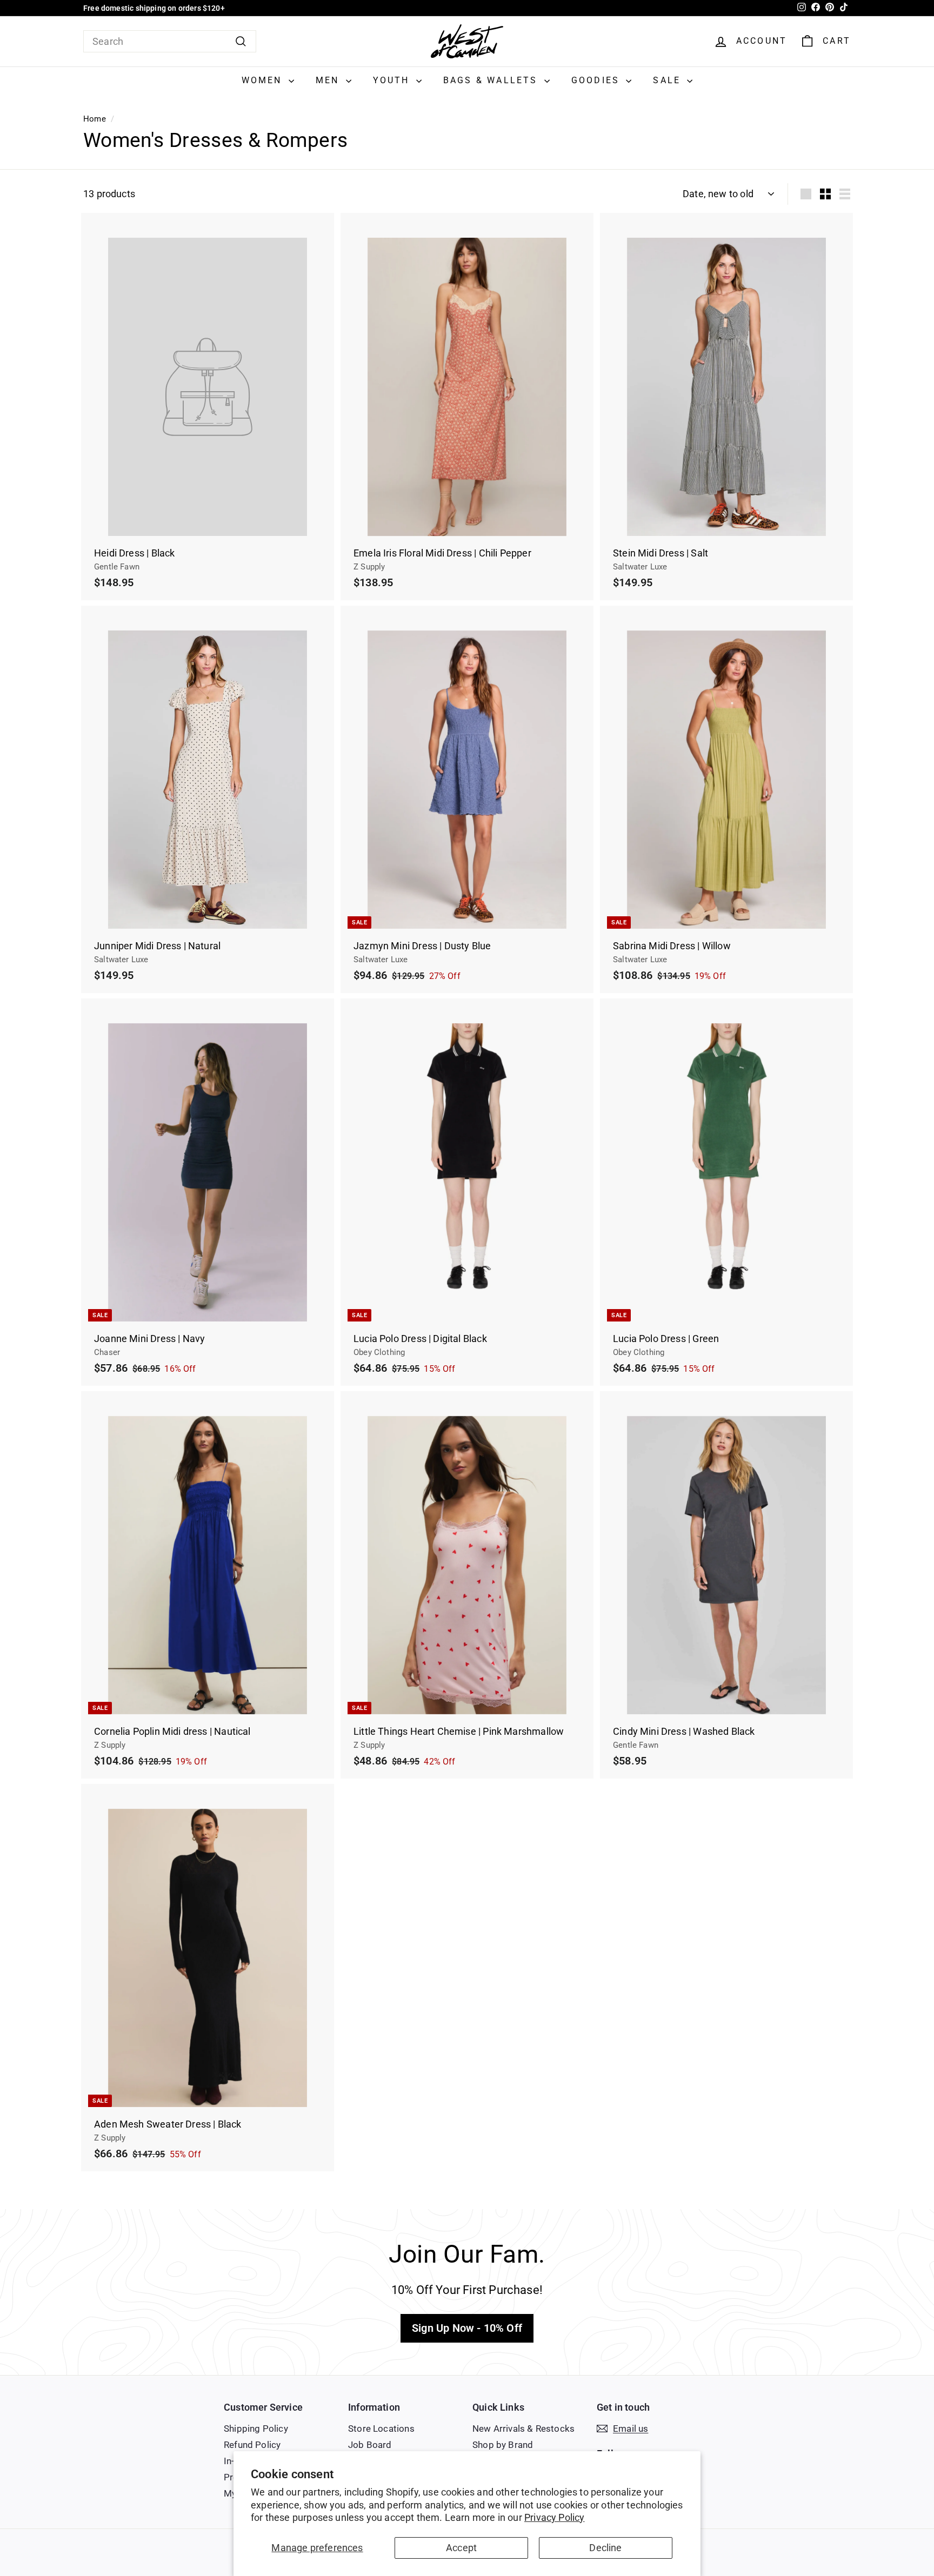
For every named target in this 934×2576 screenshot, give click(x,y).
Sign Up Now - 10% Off (467, 2328)
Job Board (370, 2445)
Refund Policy (252, 2445)
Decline (605, 2548)
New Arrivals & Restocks (523, 2429)
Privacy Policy (555, 2517)
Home (95, 119)
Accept (461, 2548)
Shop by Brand (503, 2445)
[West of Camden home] (467, 41)
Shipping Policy (256, 2429)
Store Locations (381, 2429)
